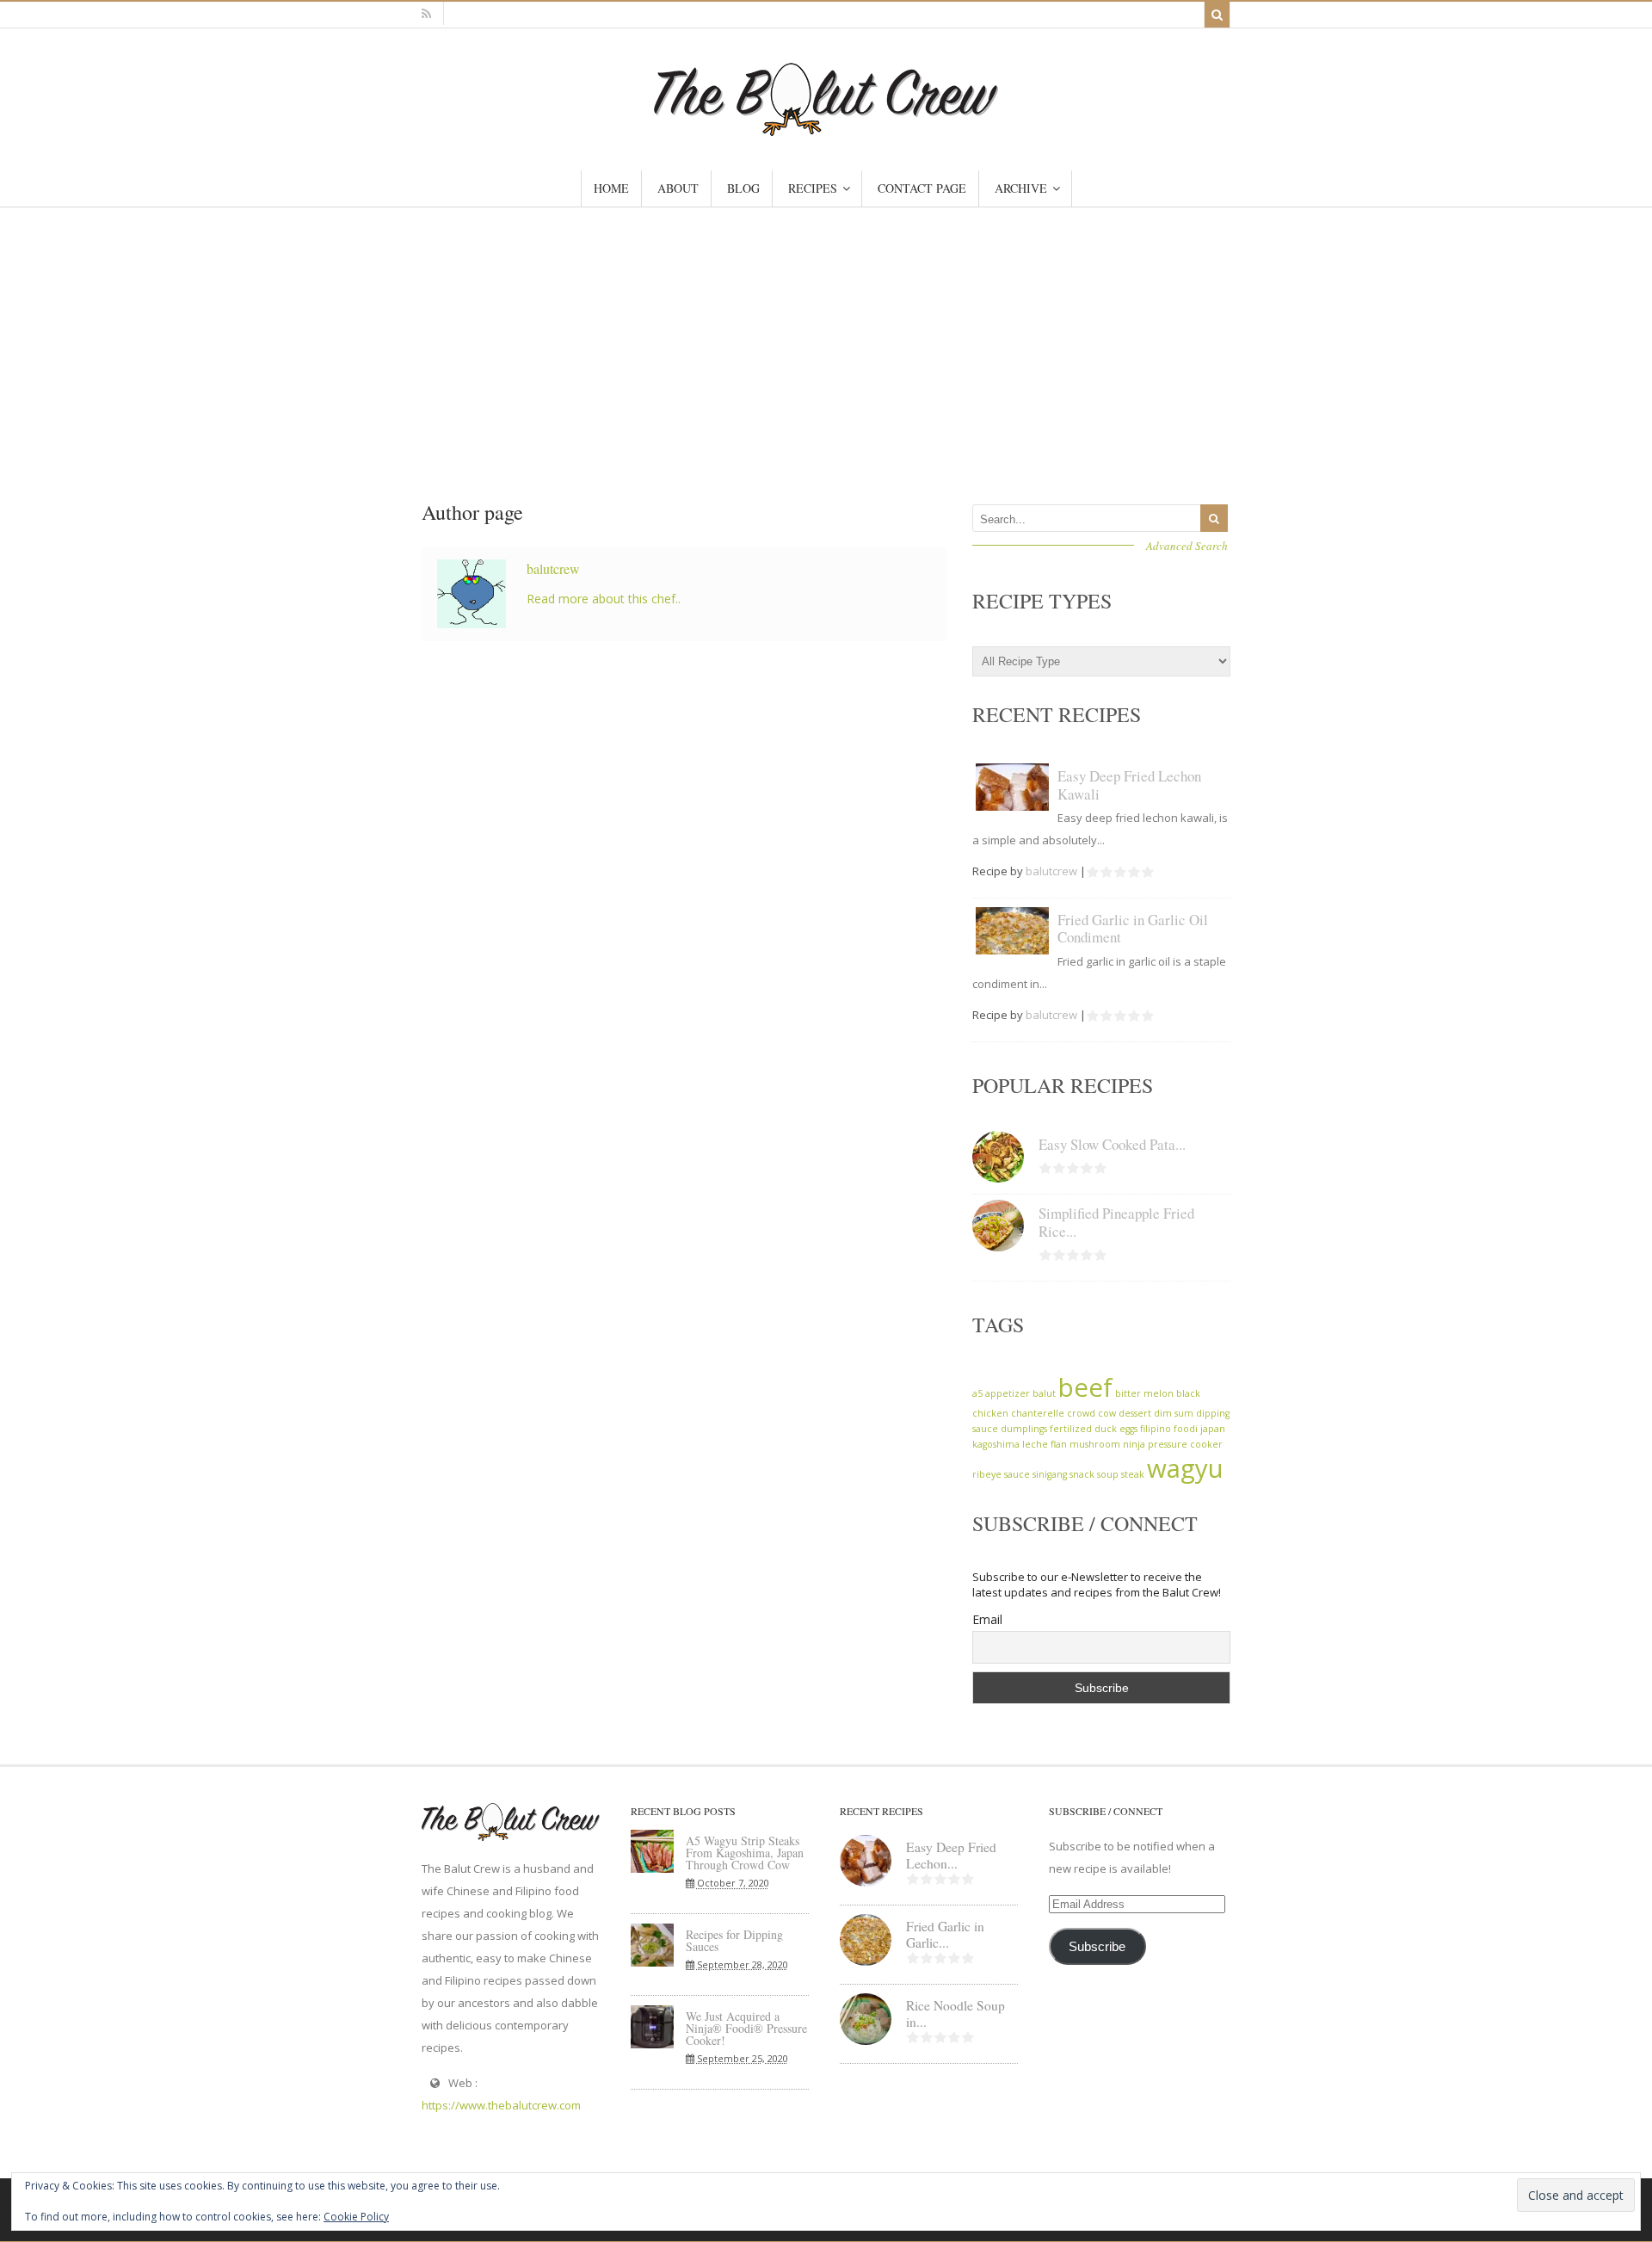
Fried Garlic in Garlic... (945, 1934)
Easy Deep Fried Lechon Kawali (1129, 784)
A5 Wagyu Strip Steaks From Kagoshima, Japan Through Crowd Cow (745, 1853)
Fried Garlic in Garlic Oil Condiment (1133, 928)
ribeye (987, 1474)
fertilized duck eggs (1094, 1429)
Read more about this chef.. (604, 599)
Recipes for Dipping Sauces (734, 1940)
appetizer (1008, 1393)
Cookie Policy (356, 2217)
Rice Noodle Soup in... (955, 2013)
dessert (1135, 1413)
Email (987, 1619)
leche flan (1045, 1444)
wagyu (1185, 1468)
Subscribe (1097, 1947)
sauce (1017, 1474)
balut (1044, 1393)
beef (1085, 1387)
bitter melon (1144, 1393)
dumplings (1024, 1429)
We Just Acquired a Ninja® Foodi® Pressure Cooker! (746, 2028)
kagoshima (996, 1444)
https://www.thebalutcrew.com (501, 2105)
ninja (1134, 1444)
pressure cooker (1185, 1444)
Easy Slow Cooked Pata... (1112, 1144)
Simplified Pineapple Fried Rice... (1116, 1222)
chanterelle (1038, 1413)
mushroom (1095, 1444)
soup (1108, 1474)
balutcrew (553, 568)
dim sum (1174, 1413)
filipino (1156, 1429)
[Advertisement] (826, 337)
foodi (1186, 1429)
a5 (977, 1393)
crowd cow (1091, 1413)
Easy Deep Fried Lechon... (951, 1855)
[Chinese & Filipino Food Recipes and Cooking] (826, 128)
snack (1082, 1474)
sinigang (1050, 1474)
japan (1213, 1429)
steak (1133, 1474)
